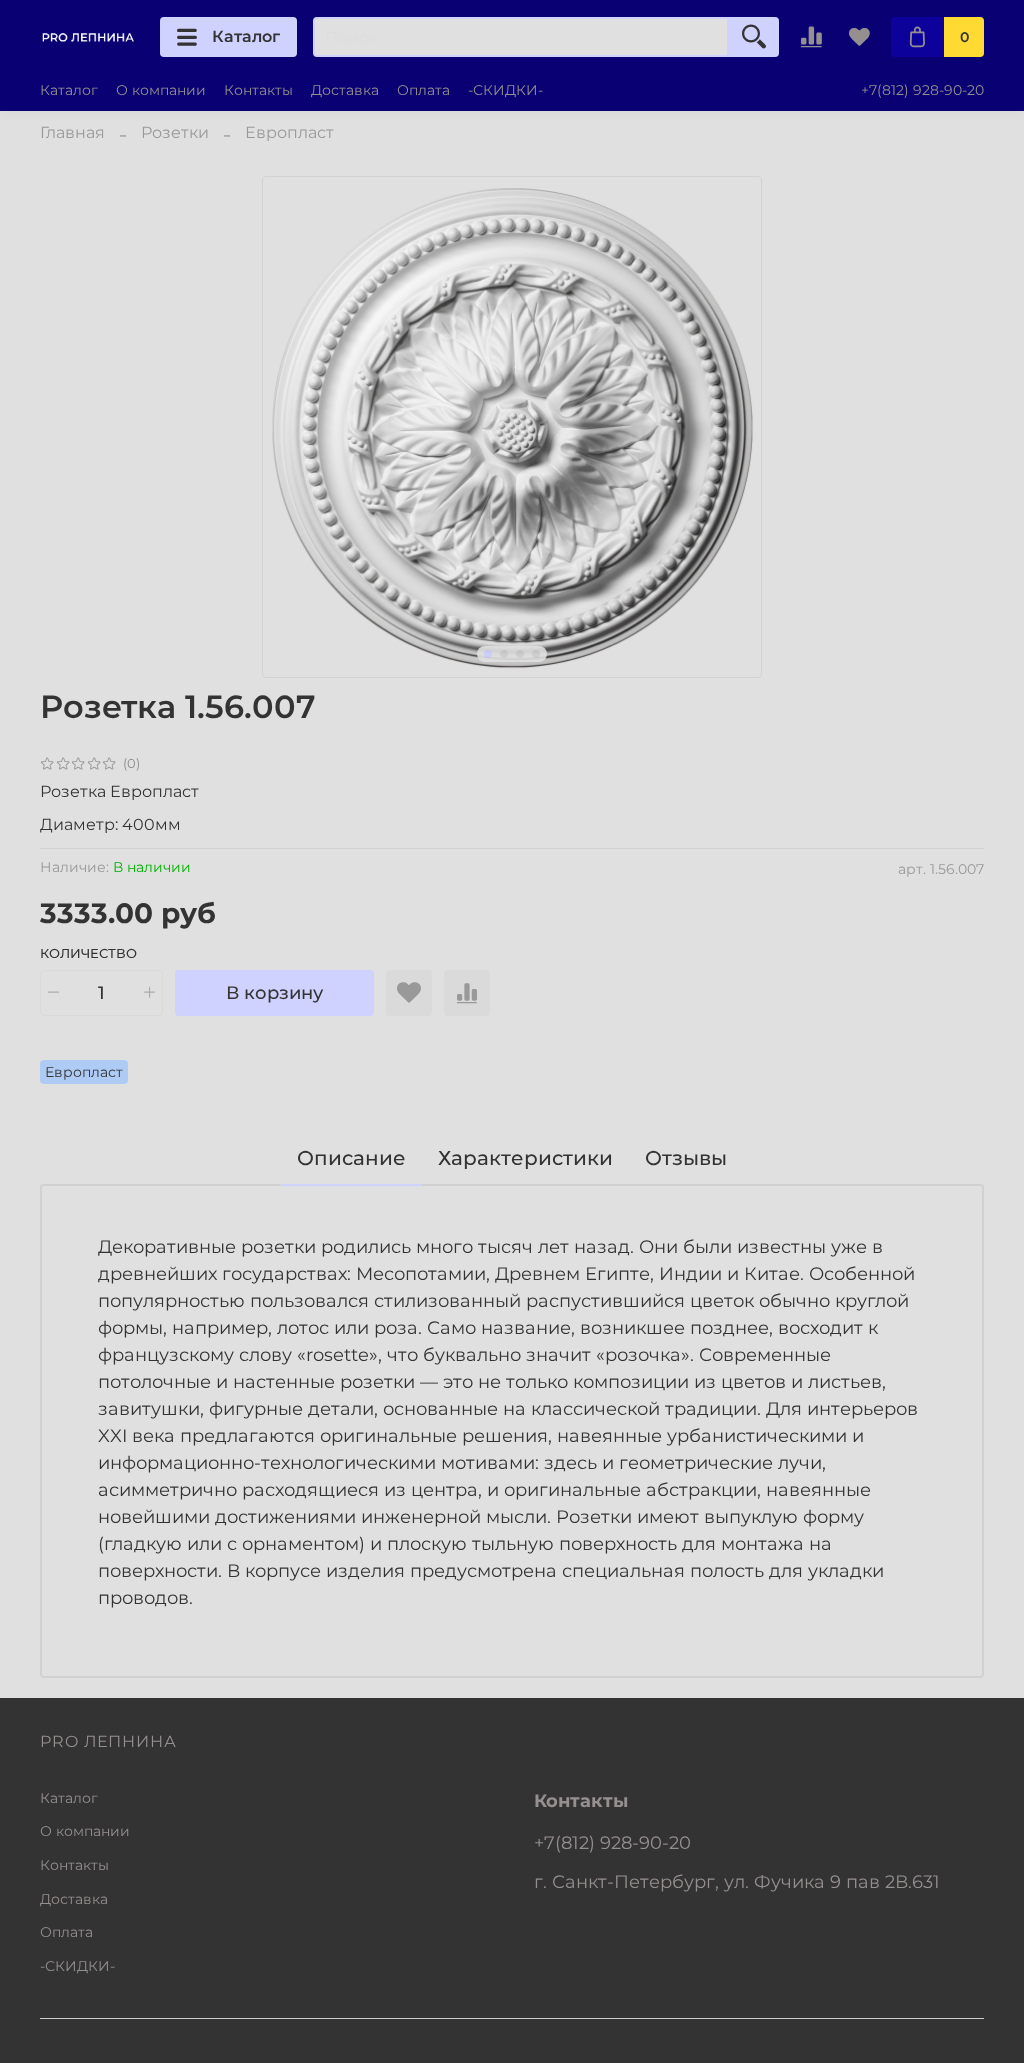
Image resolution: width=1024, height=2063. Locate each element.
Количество (88, 953)
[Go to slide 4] (536, 654)
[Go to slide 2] (504, 654)
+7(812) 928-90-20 (922, 90)
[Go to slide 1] (488, 654)
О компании (161, 90)
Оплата (423, 90)
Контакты (258, 90)
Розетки (175, 132)
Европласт (289, 132)
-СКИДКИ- (505, 90)
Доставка (345, 90)
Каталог (246, 36)
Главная (72, 132)
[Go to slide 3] (520, 654)
